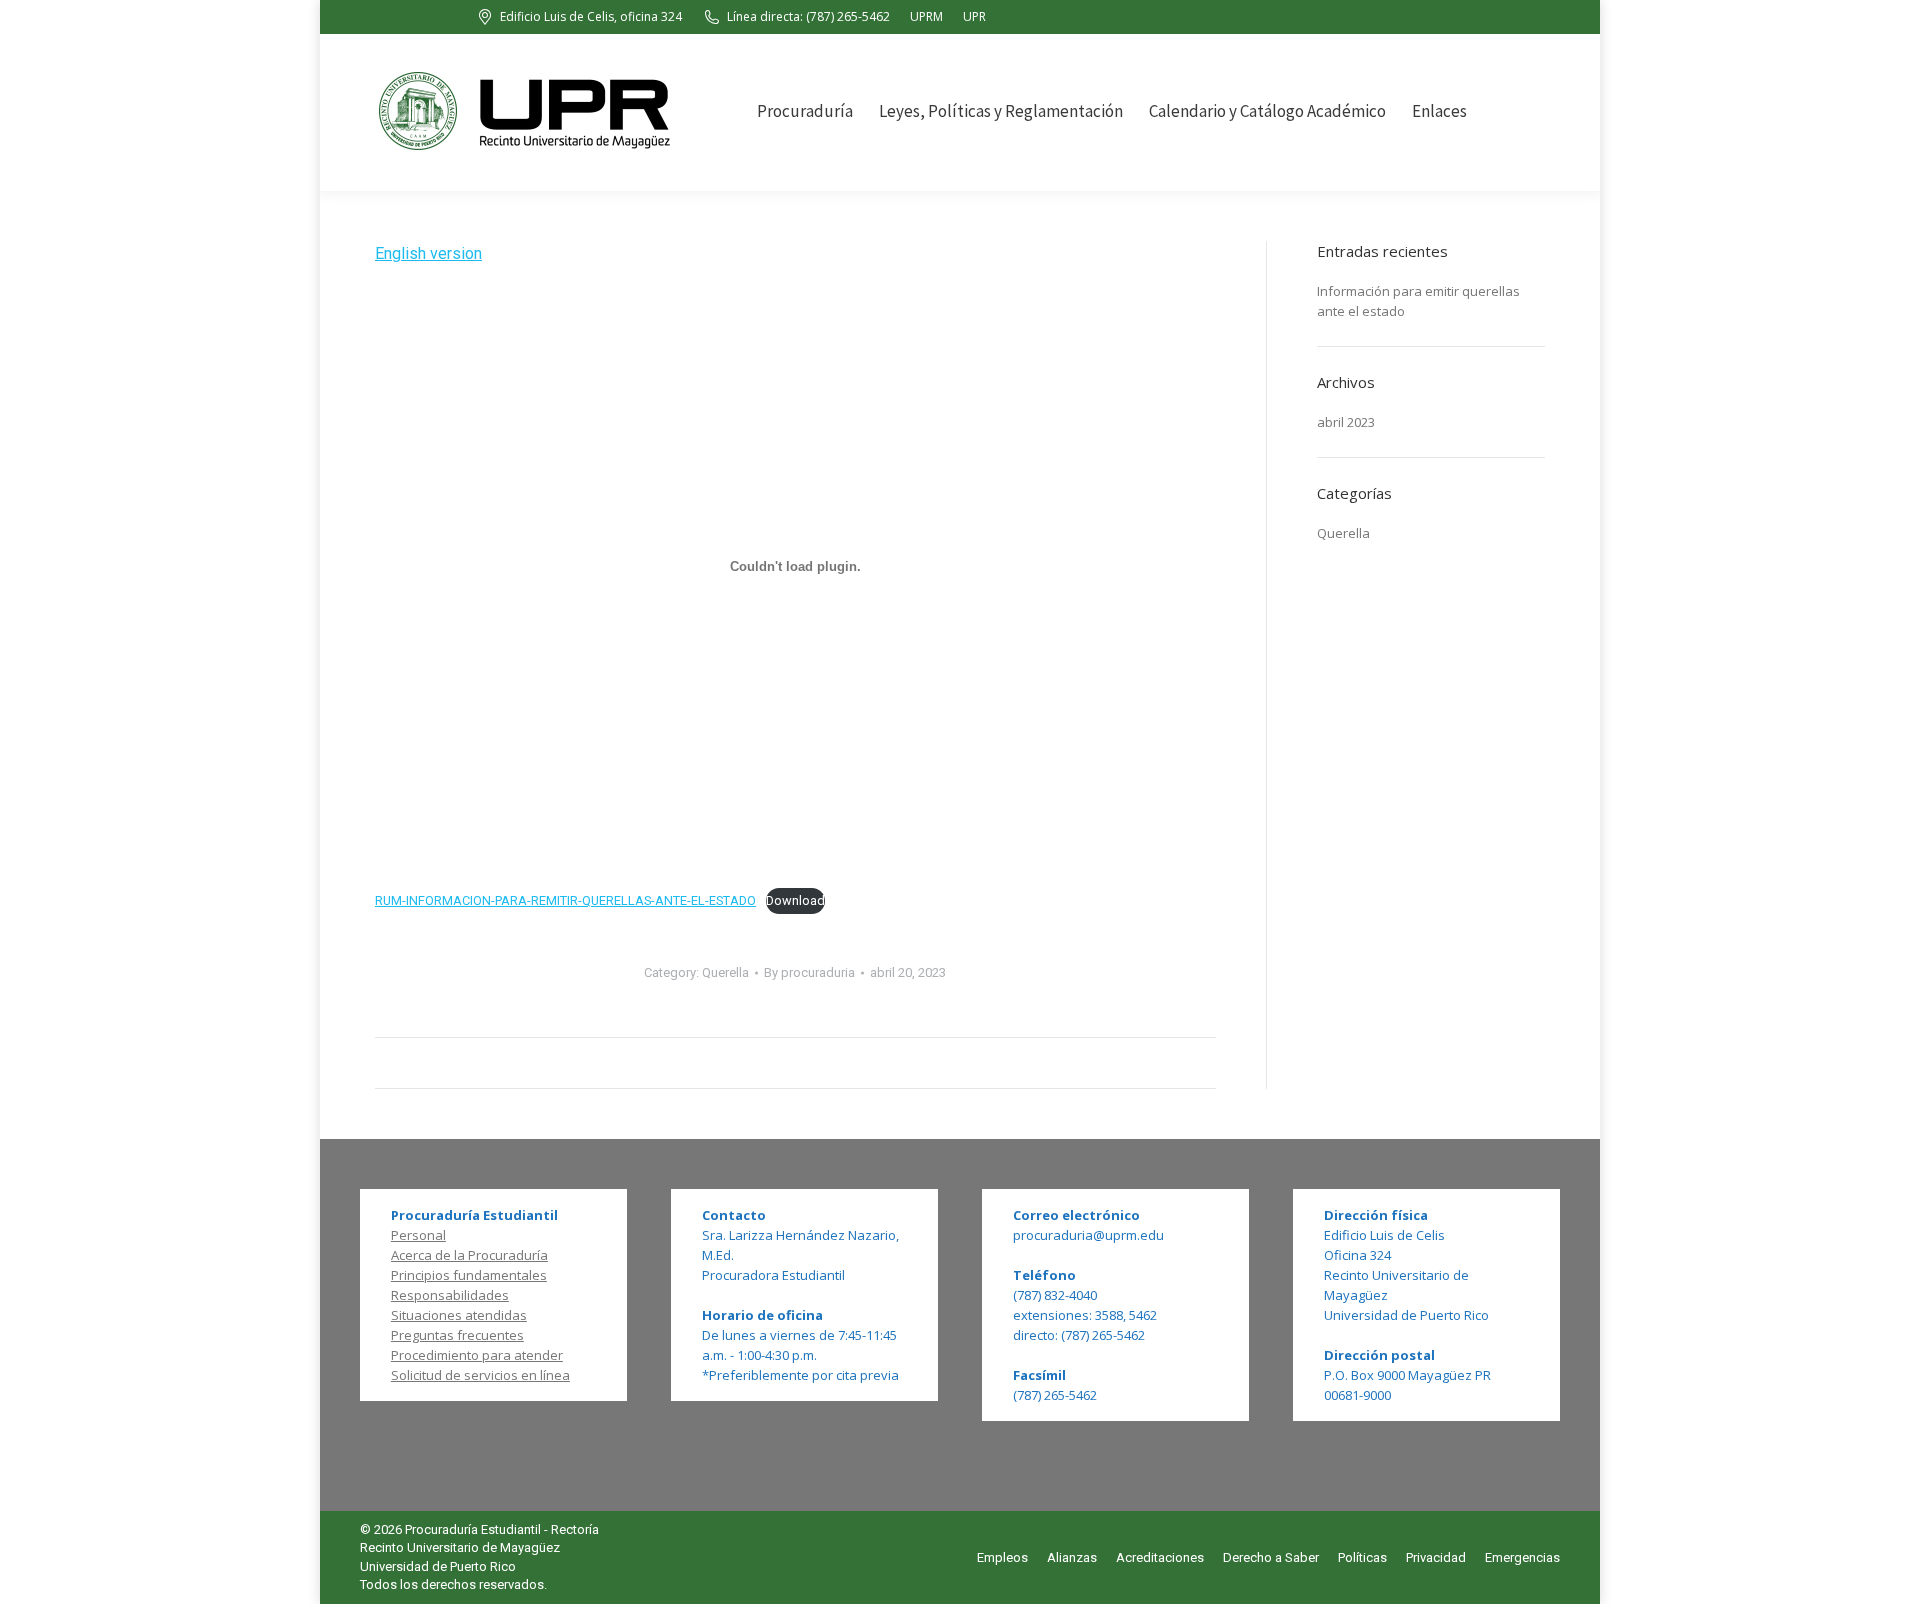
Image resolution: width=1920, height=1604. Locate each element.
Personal (418, 1235)
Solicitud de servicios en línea (480, 1375)
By (809, 972)
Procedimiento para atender (477, 1355)
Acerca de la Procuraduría (469, 1255)
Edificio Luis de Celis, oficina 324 (591, 16)
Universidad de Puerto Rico (438, 1566)
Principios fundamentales (469, 1275)
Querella (725, 972)
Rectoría (575, 1529)
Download (795, 900)
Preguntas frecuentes (457, 1335)
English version (428, 253)
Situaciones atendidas (459, 1315)
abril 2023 (1346, 422)
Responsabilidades (450, 1295)
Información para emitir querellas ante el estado (1418, 301)
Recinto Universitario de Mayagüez (460, 1547)
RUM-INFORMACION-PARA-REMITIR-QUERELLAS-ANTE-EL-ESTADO (565, 900)
